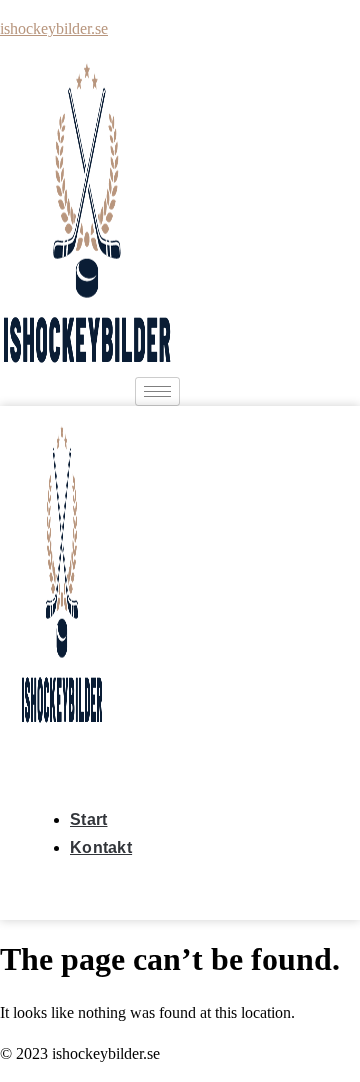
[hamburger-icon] (157, 391)
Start (89, 819)
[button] (27, 751)
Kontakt (101, 847)
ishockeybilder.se (54, 28)
